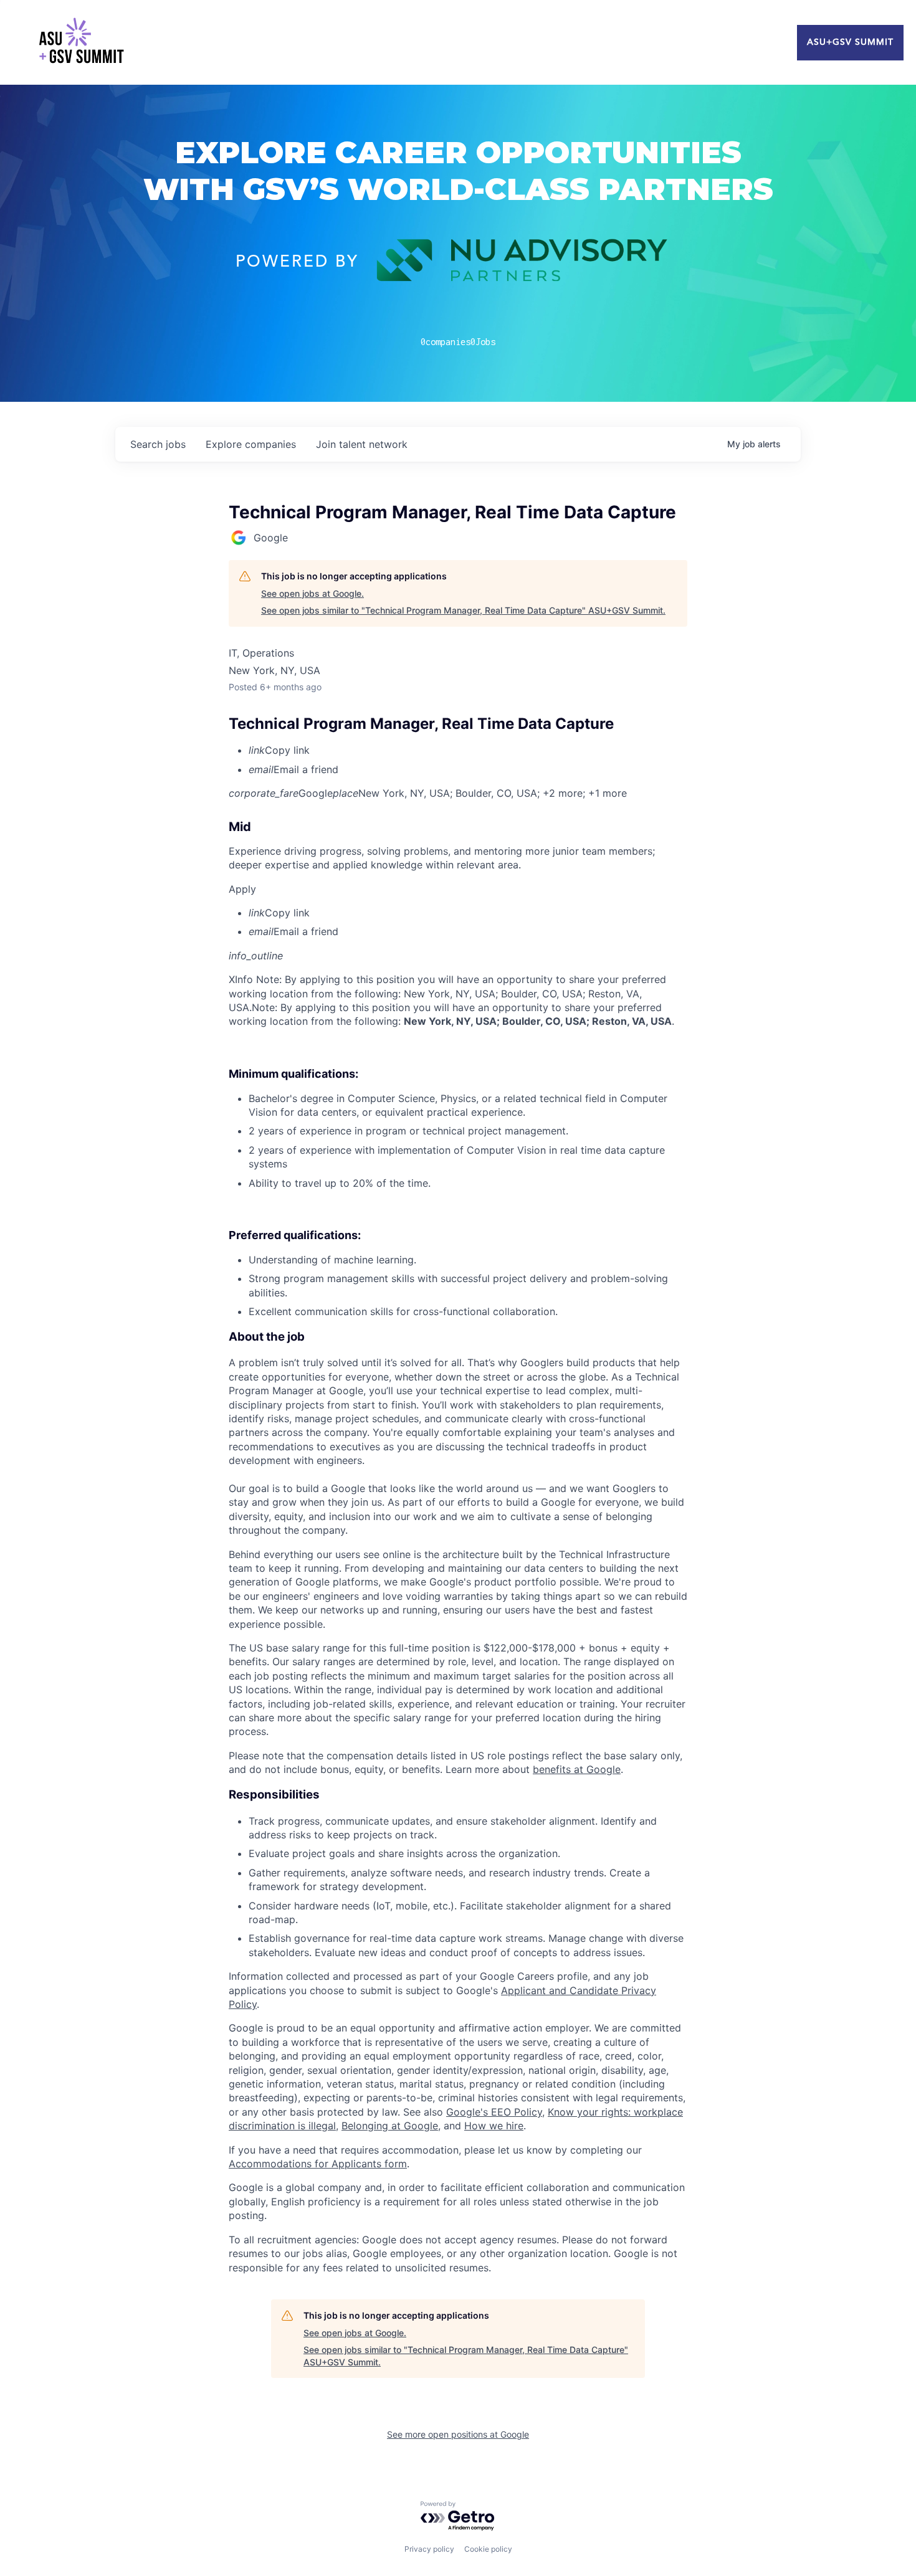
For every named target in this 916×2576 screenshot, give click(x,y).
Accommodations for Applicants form (318, 2164)
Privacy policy (429, 2549)
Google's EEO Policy (494, 2112)
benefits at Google (577, 1769)
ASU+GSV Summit (850, 42)
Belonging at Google (390, 2126)
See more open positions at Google (458, 2434)
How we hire (494, 2126)
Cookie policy (488, 2549)
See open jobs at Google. (312, 593)
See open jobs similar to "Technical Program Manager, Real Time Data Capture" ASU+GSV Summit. (463, 610)
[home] (81, 42)
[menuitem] (468, 750)
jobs (158, 444)
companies (251, 444)
